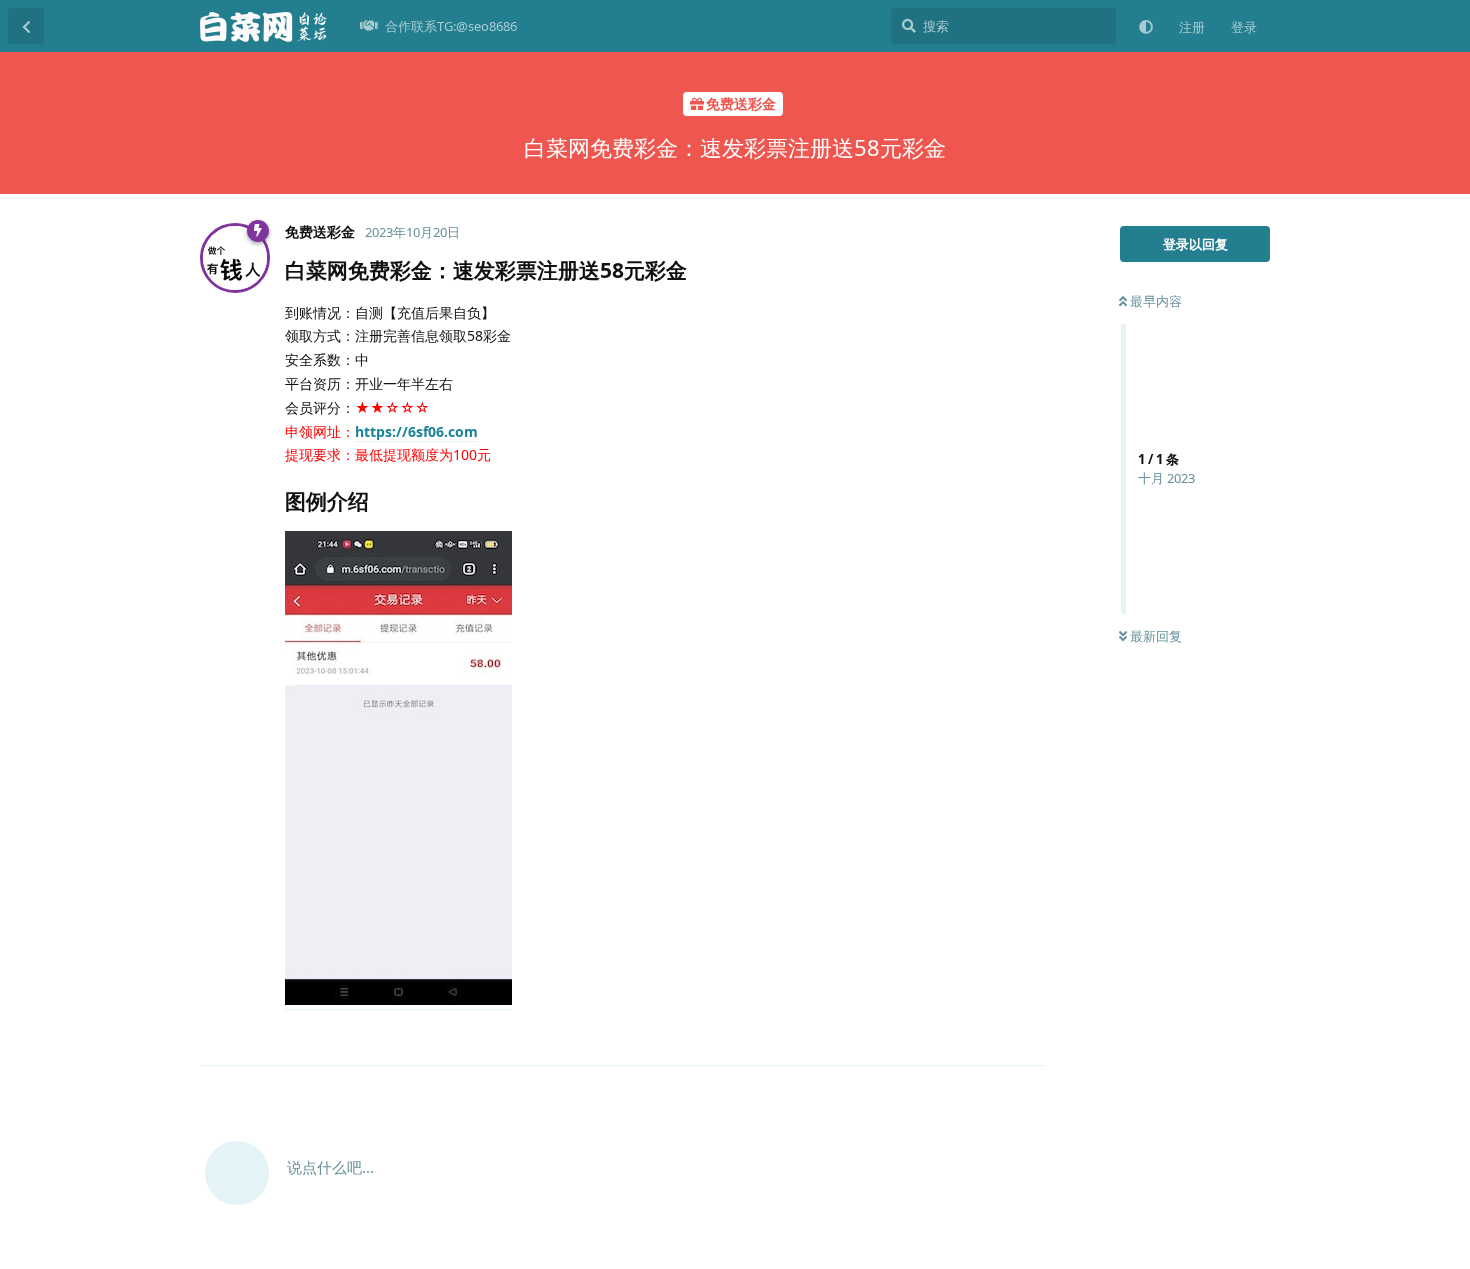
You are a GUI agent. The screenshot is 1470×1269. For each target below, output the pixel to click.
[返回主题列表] (26, 26)
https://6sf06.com (416, 431)
